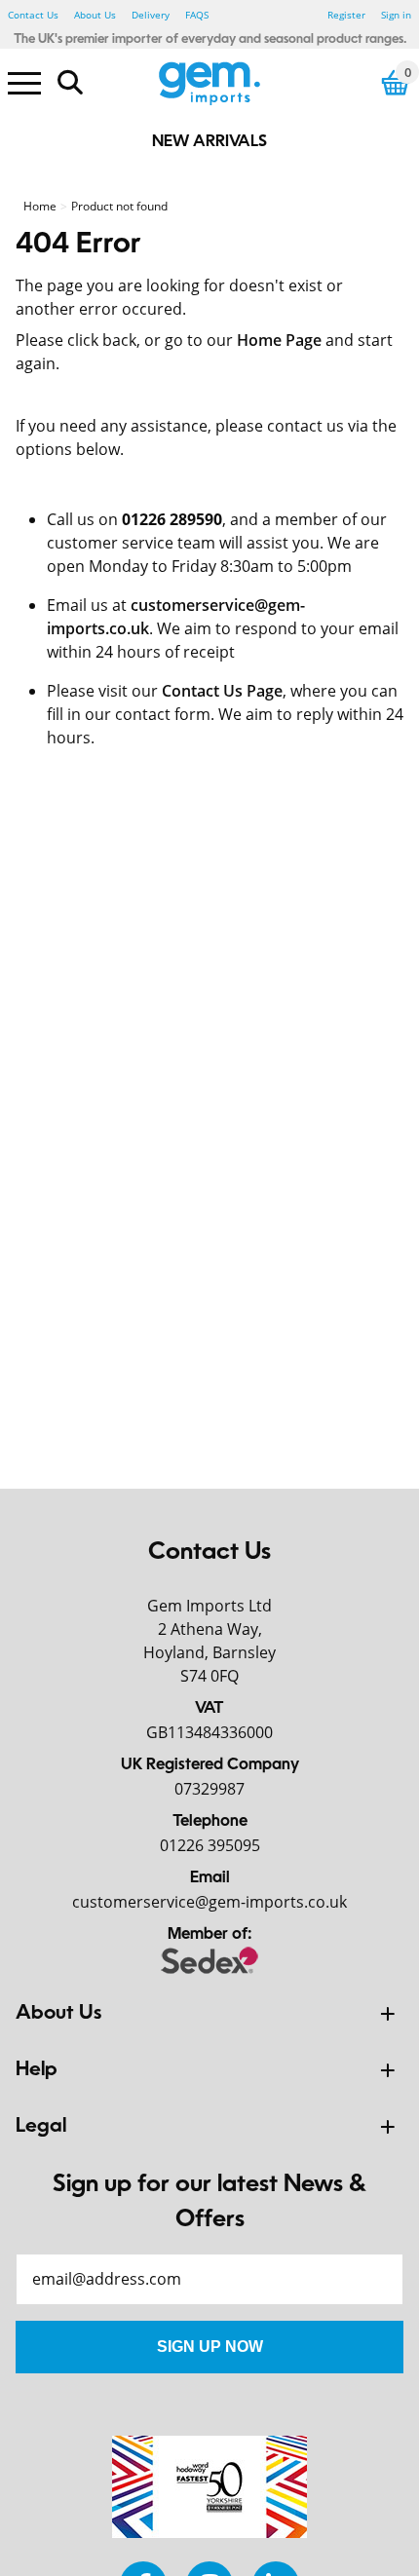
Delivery (151, 15)
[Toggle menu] (24, 82)
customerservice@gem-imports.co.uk (209, 1902)
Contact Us (33, 15)
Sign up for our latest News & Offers (209, 2203)
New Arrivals (209, 142)
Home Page (279, 340)
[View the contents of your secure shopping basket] (396, 82)
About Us (95, 15)
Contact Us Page (222, 691)
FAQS (197, 15)
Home (40, 206)
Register (346, 15)
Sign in (396, 15)
